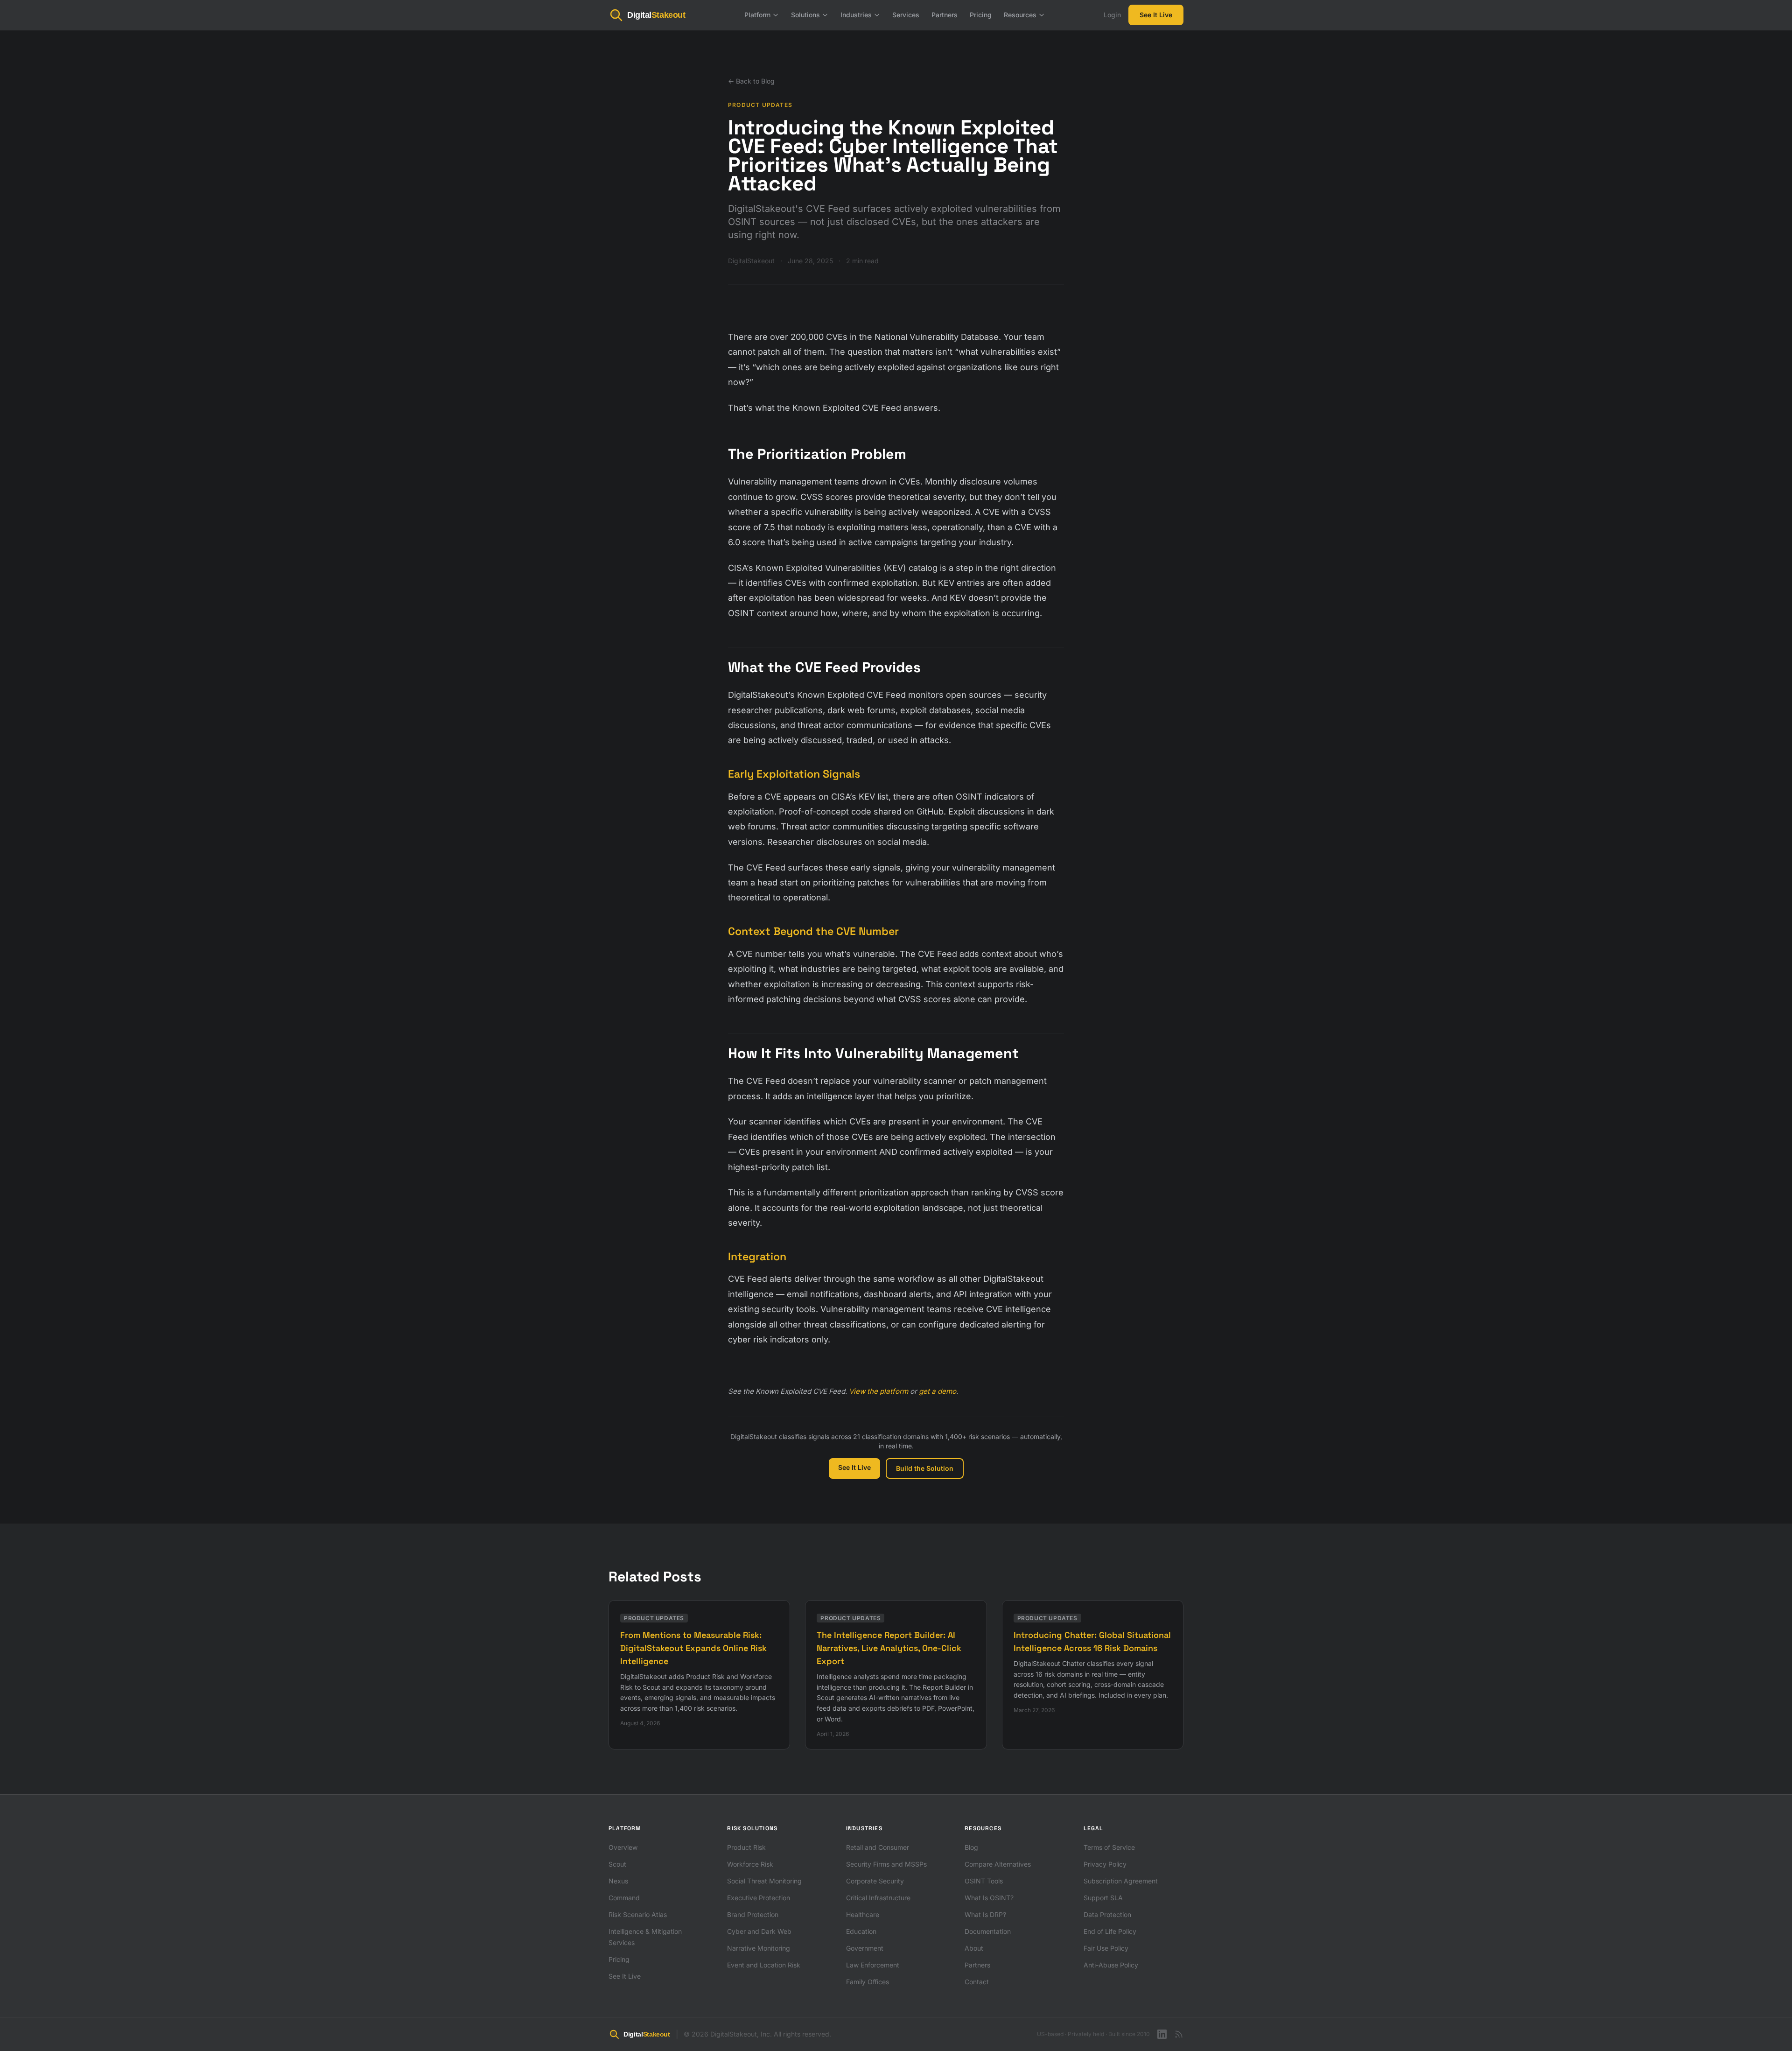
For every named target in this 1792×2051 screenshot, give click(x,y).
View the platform (878, 1391)
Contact (977, 1982)
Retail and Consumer (878, 1847)
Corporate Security (875, 1881)
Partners (945, 15)
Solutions (805, 15)
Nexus (618, 1881)
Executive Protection (759, 1898)
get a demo (938, 1391)
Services (906, 15)
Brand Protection (753, 1914)
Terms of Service (1109, 1847)
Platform (757, 15)
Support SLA (1103, 1898)
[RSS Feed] (1179, 2034)
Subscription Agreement (1121, 1881)
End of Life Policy (1110, 1931)
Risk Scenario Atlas (638, 1914)
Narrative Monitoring (759, 1948)
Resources (1020, 15)
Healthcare (863, 1914)
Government (865, 1948)
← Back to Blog (751, 81)
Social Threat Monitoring (764, 1881)
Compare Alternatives (998, 1864)
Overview (623, 1847)
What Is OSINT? (989, 1898)
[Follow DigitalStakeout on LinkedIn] (1162, 2034)
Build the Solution (925, 1468)
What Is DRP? (985, 1914)
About (974, 1948)
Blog (971, 1847)
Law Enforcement (873, 1965)
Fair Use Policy (1106, 1948)
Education (861, 1931)
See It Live (1156, 15)
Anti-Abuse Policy (1111, 1965)
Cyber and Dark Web (759, 1931)
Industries (856, 15)
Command (624, 1898)
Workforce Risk (750, 1864)
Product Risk (746, 1847)
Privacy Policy (1105, 1864)
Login (1112, 15)
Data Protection (1107, 1914)
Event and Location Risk (764, 1965)
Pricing (981, 15)
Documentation (988, 1931)
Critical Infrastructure (878, 1898)
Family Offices (868, 1982)
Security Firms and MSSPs (886, 1864)
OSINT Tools (984, 1881)
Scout (617, 1864)
